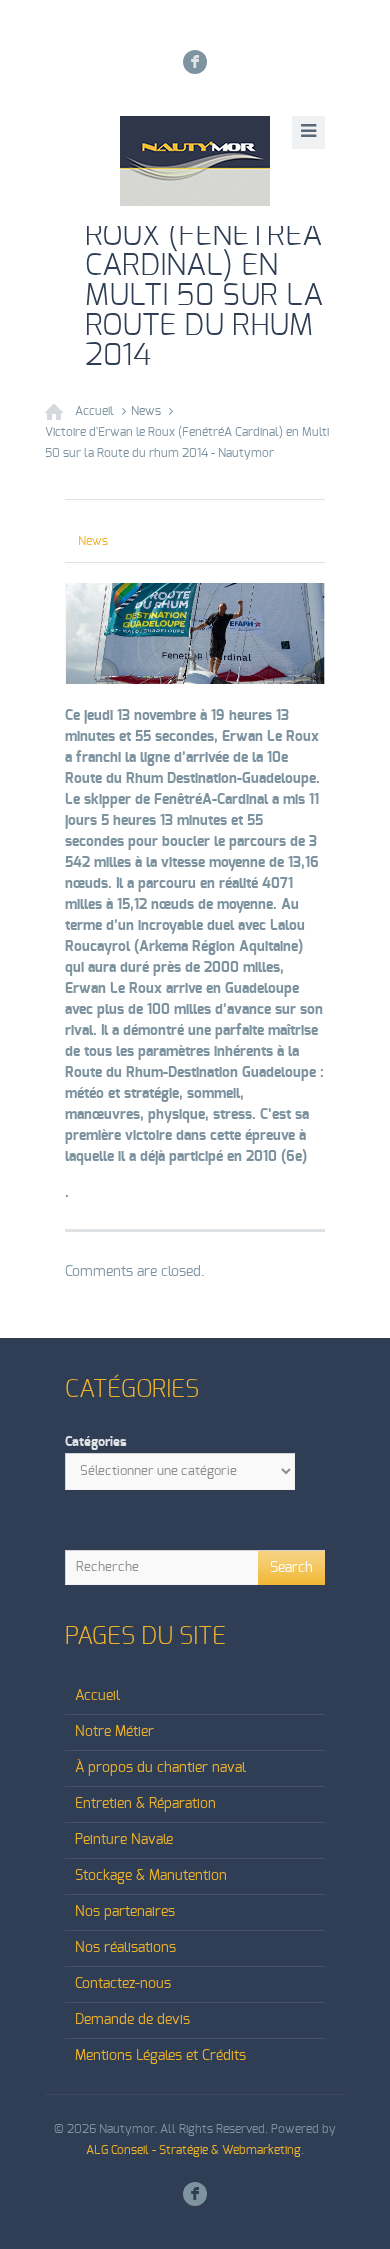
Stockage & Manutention (151, 1876)
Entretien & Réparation (145, 1804)
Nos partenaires (125, 1912)
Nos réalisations (125, 1948)
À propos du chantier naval (160, 1768)
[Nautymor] (195, 161)
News (146, 411)
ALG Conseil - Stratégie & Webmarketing (193, 2150)
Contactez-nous (123, 1984)
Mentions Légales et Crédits (160, 2056)
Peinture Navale (124, 1840)
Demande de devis (132, 2020)
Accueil (94, 411)
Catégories (96, 1442)
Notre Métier (114, 1732)
